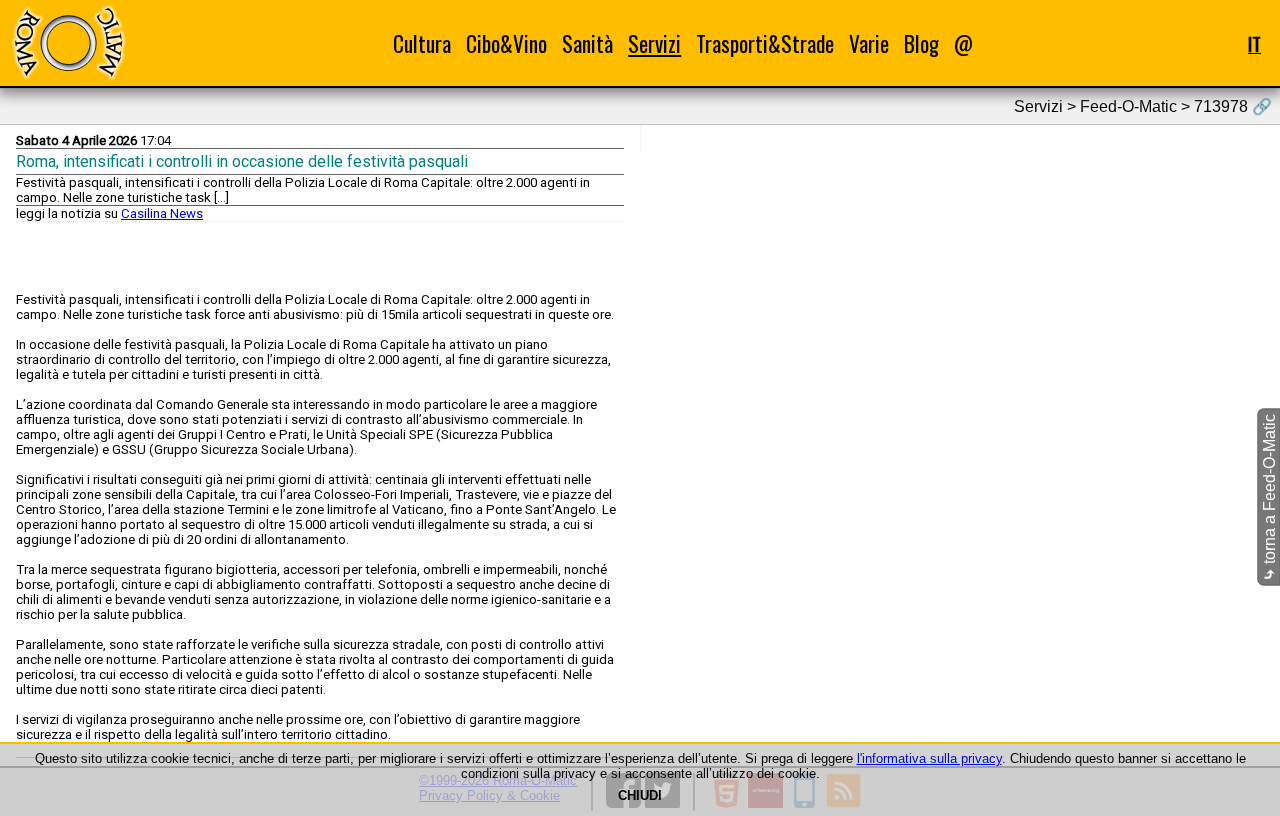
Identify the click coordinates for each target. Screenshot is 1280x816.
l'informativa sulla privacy (929, 758)
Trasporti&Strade (765, 43)
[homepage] (68, 42)
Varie (869, 43)
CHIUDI (640, 795)
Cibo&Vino (506, 43)
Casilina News (162, 213)
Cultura (422, 43)
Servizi (654, 43)
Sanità (587, 43)
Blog (921, 43)
